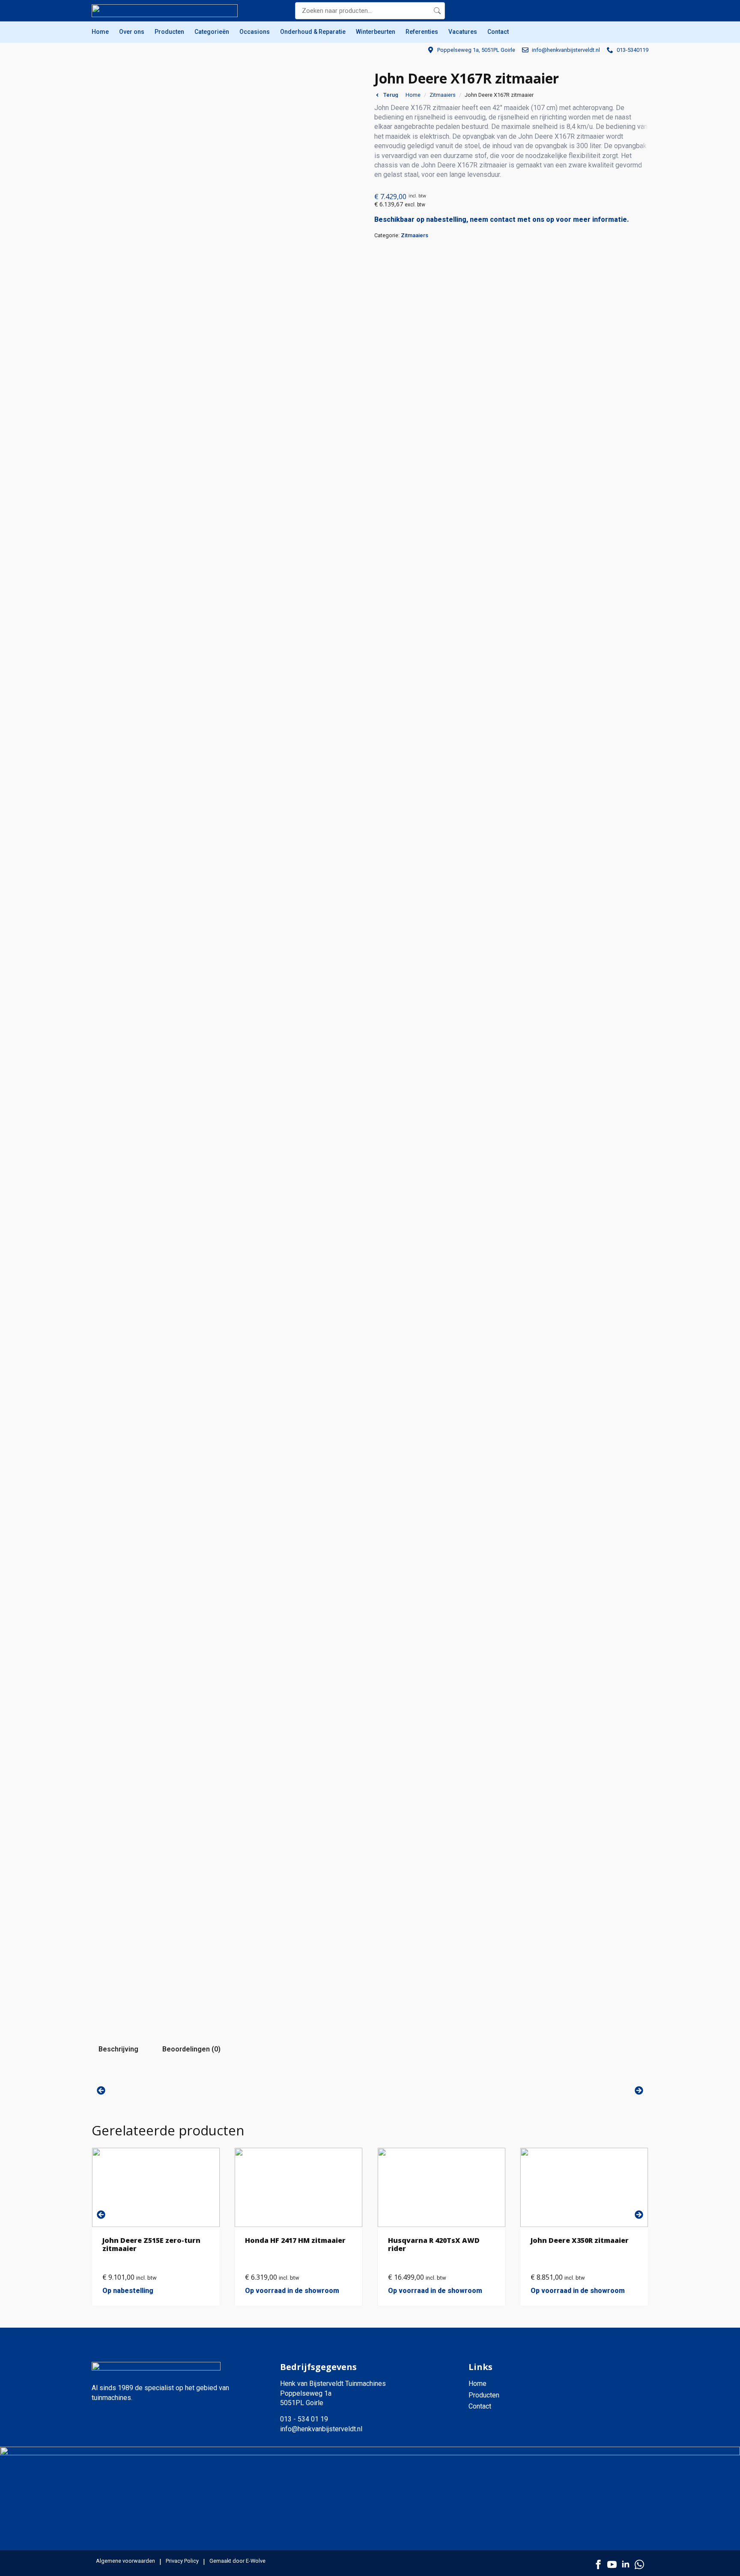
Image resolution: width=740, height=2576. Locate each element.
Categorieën (212, 32)
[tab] (118, 2049)
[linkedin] (626, 2564)
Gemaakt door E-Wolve (237, 2561)
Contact (498, 32)
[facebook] (598, 2564)
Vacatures (463, 32)
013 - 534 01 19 (304, 2419)
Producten (169, 32)
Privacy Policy (182, 2561)
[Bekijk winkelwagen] (640, 11)
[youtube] (612, 2564)
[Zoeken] (437, 11)
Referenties (422, 32)
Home (100, 32)
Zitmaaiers (443, 95)
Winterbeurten (376, 32)
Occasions (255, 32)
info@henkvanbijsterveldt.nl (321, 2429)
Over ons (132, 32)
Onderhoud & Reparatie (313, 32)
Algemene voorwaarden (125, 2561)
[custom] (639, 2564)
